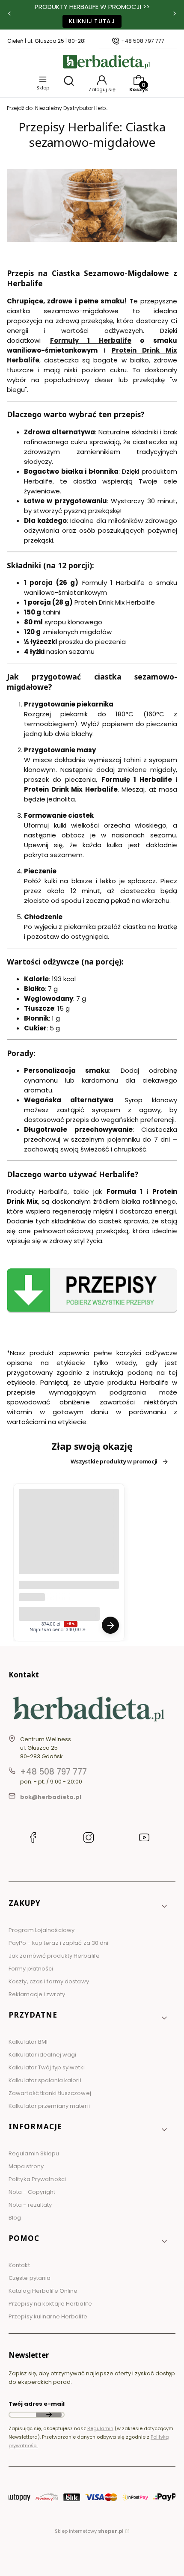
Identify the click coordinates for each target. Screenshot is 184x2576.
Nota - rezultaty (30, 2205)
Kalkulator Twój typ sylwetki (47, 2067)
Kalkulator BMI (28, 2042)
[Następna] (175, 15)
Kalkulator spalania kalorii (45, 2080)
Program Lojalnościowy (42, 1930)
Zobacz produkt (110, 1625)
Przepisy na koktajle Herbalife (50, 2304)
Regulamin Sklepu (34, 2153)
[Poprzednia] (9, 15)
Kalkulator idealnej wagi (42, 2055)
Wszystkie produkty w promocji (114, 1462)
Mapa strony (26, 2166)
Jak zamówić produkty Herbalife (54, 1956)
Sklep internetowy (89, 2531)
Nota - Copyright (32, 2192)
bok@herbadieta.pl (51, 1797)
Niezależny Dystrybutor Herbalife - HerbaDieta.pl (58, 108)
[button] (89, 1907)
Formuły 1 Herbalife (91, 340)
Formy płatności (31, 1969)
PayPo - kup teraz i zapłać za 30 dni (59, 1943)
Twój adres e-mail (37, 2404)
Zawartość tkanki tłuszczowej (50, 2093)
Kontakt (19, 2265)
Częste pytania (30, 2278)
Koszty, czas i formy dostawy (49, 1981)
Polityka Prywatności (37, 2179)
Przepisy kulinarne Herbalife (48, 2316)
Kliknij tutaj (92, 21)
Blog (15, 2218)
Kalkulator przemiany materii (49, 2106)
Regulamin (100, 2428)
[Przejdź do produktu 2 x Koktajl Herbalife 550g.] (69, 1539)
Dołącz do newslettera (49, 2415)
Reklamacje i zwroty (37, 1994)
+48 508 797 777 (143, 41)
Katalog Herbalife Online (43, 2291)
